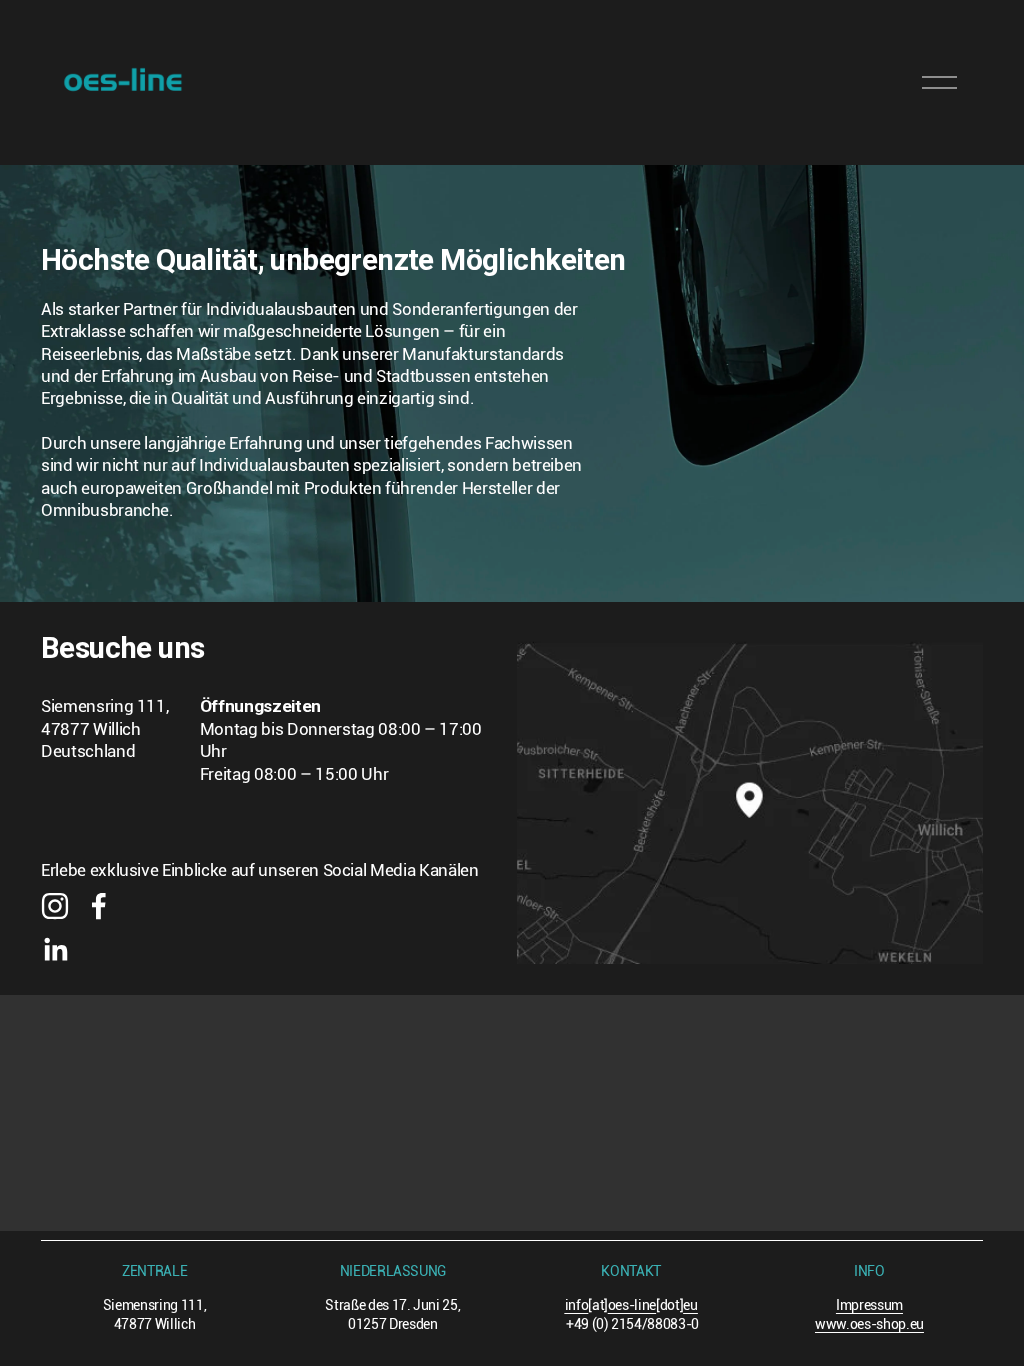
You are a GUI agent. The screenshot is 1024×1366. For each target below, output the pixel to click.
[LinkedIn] (55, 950)
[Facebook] (99, 906)
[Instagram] (55, 906)
